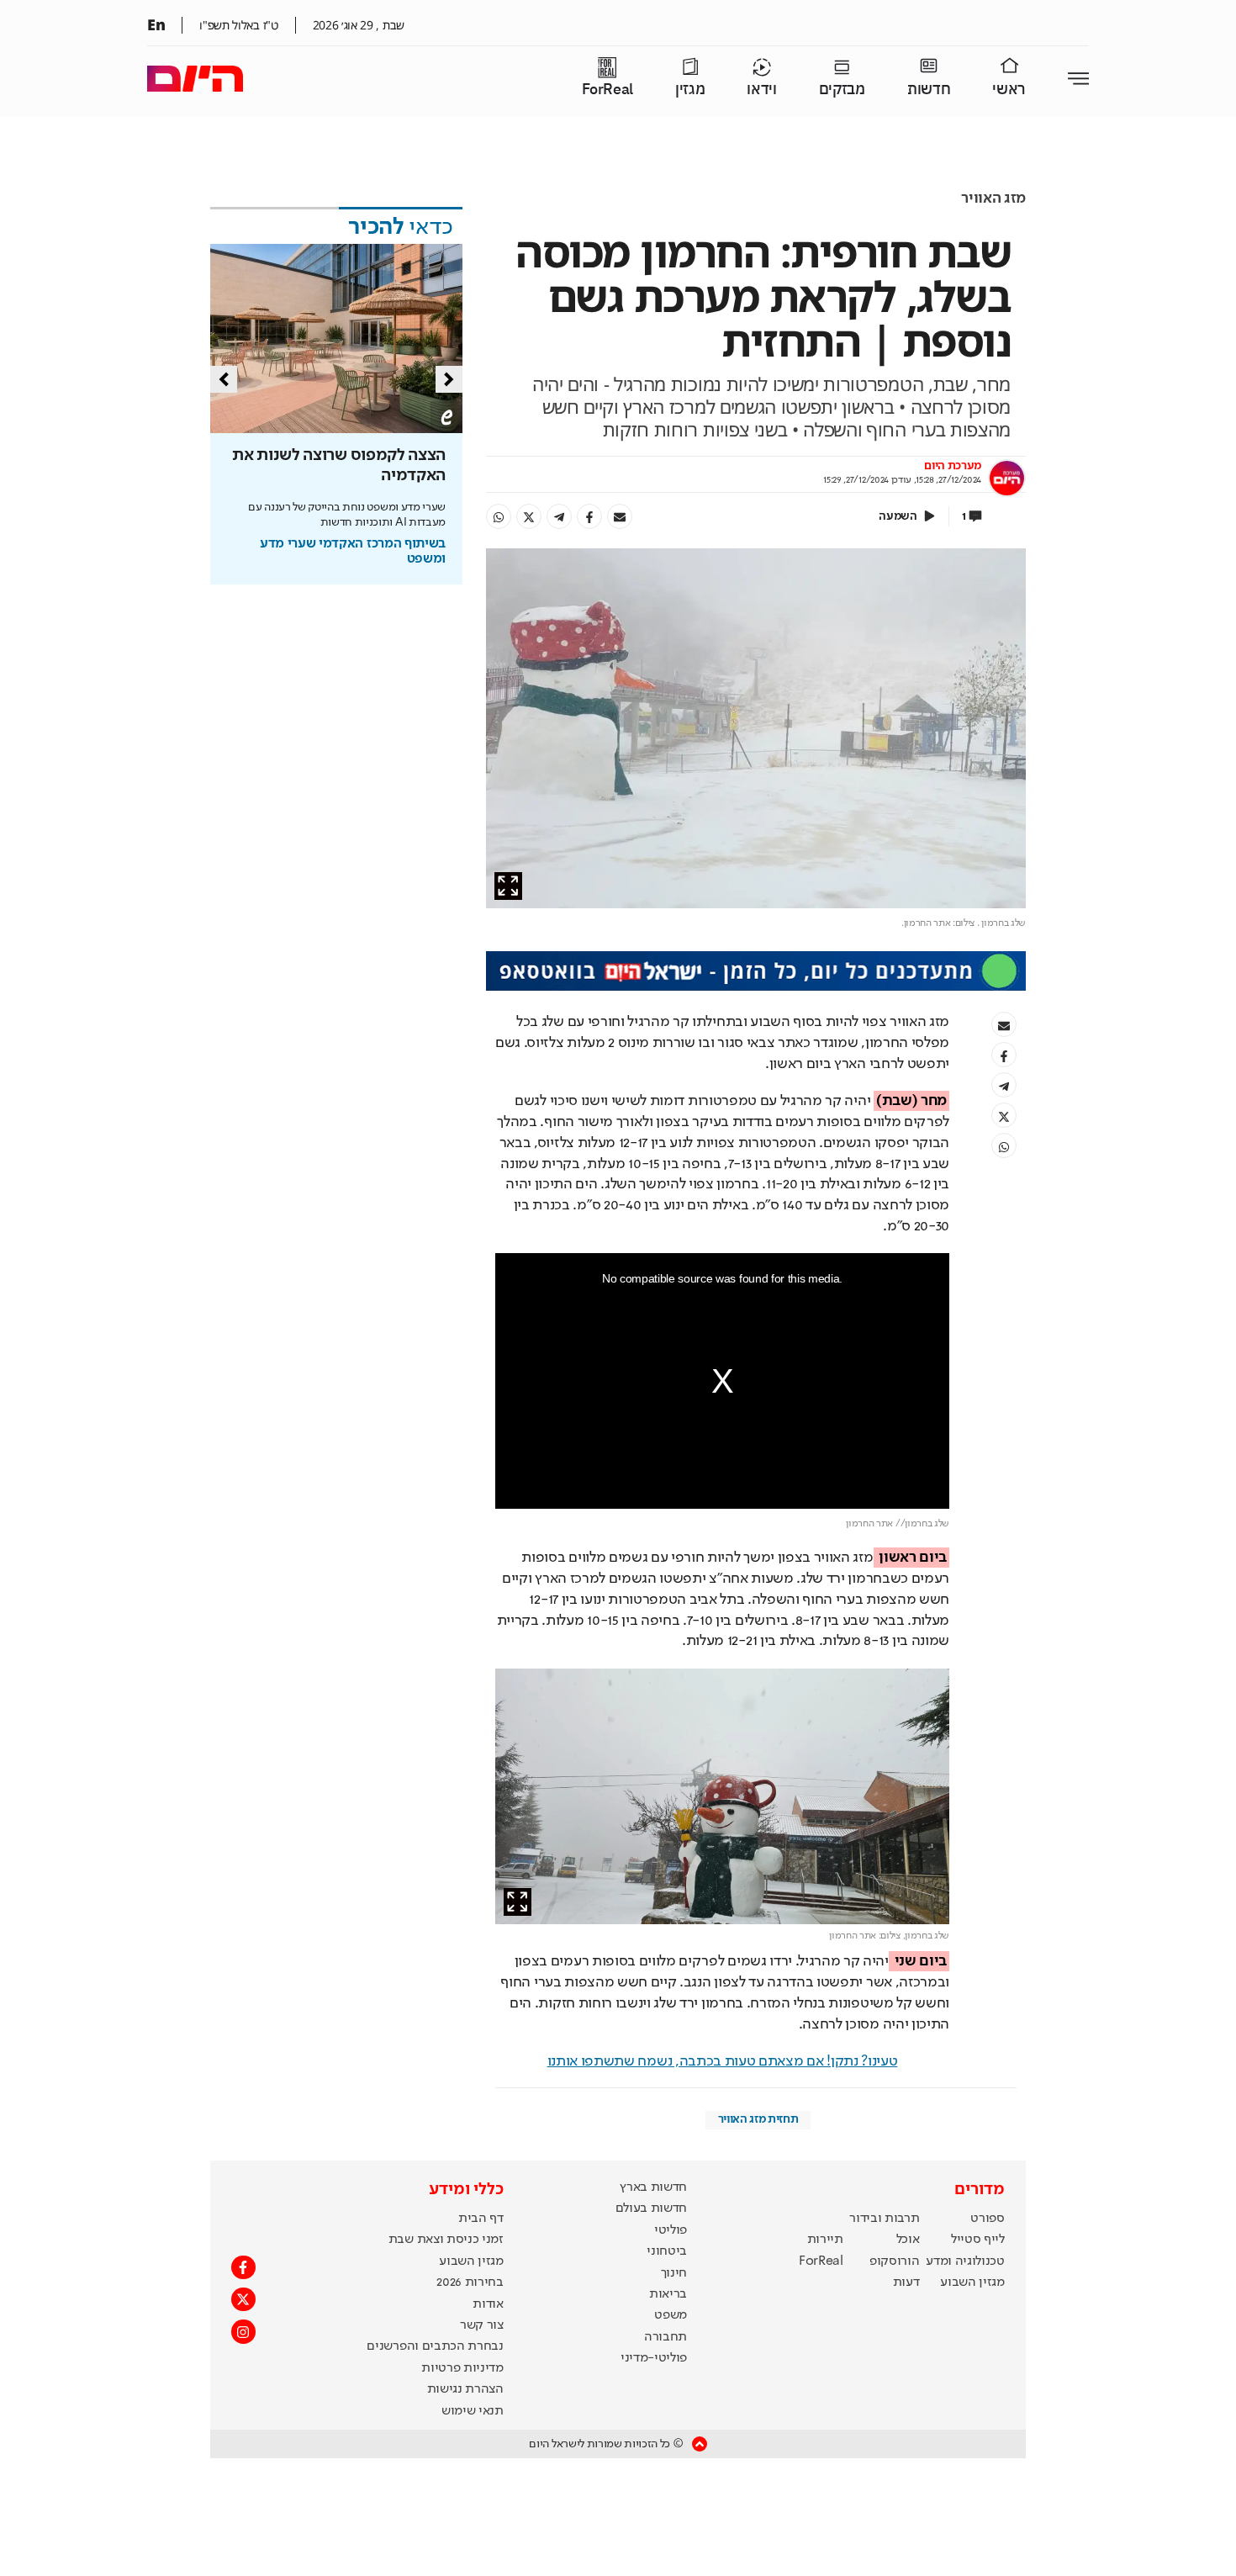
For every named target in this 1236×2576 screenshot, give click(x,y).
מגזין (690, 90)
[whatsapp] (499, 516)
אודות (488, 2304)
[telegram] (559, 516)
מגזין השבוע (972, 2282)
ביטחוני (667, 2251)
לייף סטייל (978, 2240)
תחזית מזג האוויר (758, 2119)
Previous (224, 379)
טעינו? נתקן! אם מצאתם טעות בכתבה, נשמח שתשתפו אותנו (723, 2061)
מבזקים (842, 90)
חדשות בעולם (651, 2208)
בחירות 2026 (470, 2282)
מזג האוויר (993, 198)
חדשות (929, 90)
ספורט (987, 2219)
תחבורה (666, 2337)
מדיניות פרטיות (462, 2368)
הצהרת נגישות (465, 2389)
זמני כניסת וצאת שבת (446, 2240)
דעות (906, 2282)
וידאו (761, 90)
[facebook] (589, 516)
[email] (620, 516)
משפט (671, 2315)
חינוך (674, 2273)
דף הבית (481, 2219)
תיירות (825, 2240)
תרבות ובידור (884, 2219)
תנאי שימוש (473, 2411)
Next (449, 379)
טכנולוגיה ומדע (965, 2261)
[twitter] (529, 516)
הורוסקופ (894, 2261)
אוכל (908, 2240)
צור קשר (482, 2325)
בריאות (668, 2294)
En (156, 24)
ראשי (1009, 90)
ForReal (607, 90)
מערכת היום (953, 466)
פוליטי (671, 2230)
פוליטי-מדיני (654, 2358)
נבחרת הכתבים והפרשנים (435, 2346)
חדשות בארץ (653, 2187)
